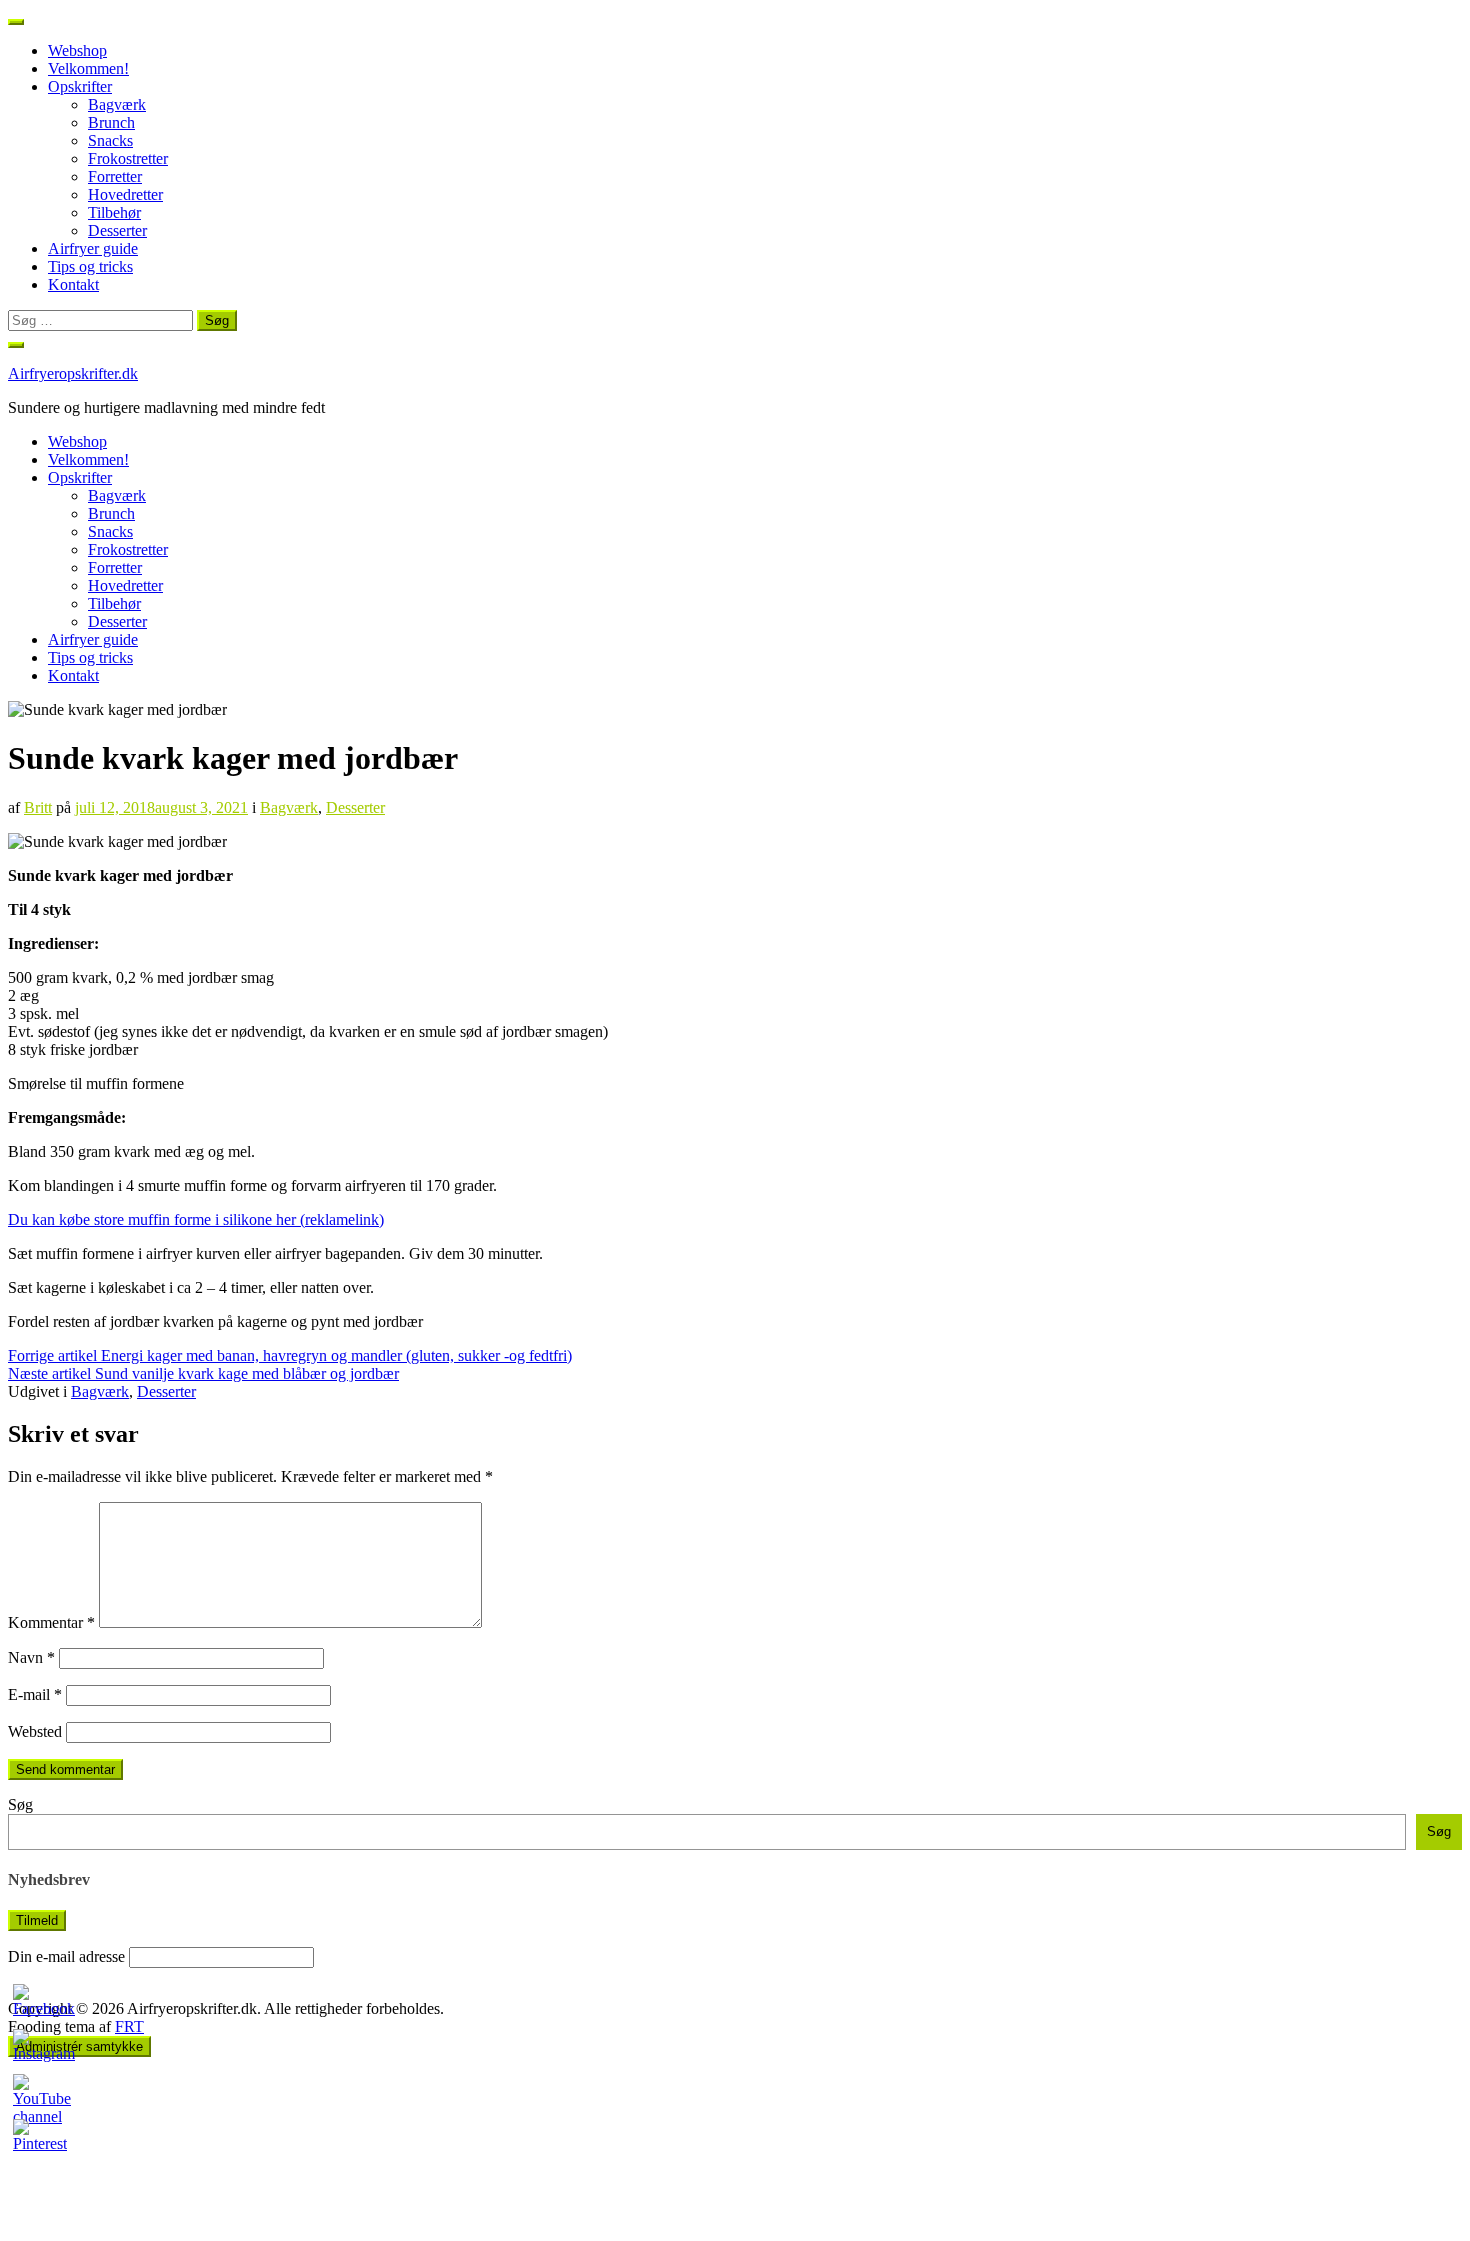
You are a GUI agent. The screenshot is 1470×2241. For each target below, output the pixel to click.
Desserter (117, 230)
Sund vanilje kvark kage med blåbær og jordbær (203, 1373)
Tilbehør (114, 212)
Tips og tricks (90, 266)
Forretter (115, 176)
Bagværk (117, 104)
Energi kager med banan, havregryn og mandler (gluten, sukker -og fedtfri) (290, 1355)
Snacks (110, 140)
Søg (20, 1804)
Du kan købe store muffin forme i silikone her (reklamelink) (196, 1219)
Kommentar (51, 1622)
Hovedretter (125, 194)
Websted (35, 1731)
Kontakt (73, 284)
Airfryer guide (93, 248)
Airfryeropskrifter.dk (73, 373)
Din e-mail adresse (66, 1956)
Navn (31, 1657)
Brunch (111, 122)
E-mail (35, 1694)
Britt (38, 807)
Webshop (77, 50)
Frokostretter (128, 158)
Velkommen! (88, 68)
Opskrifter (80, 86)
